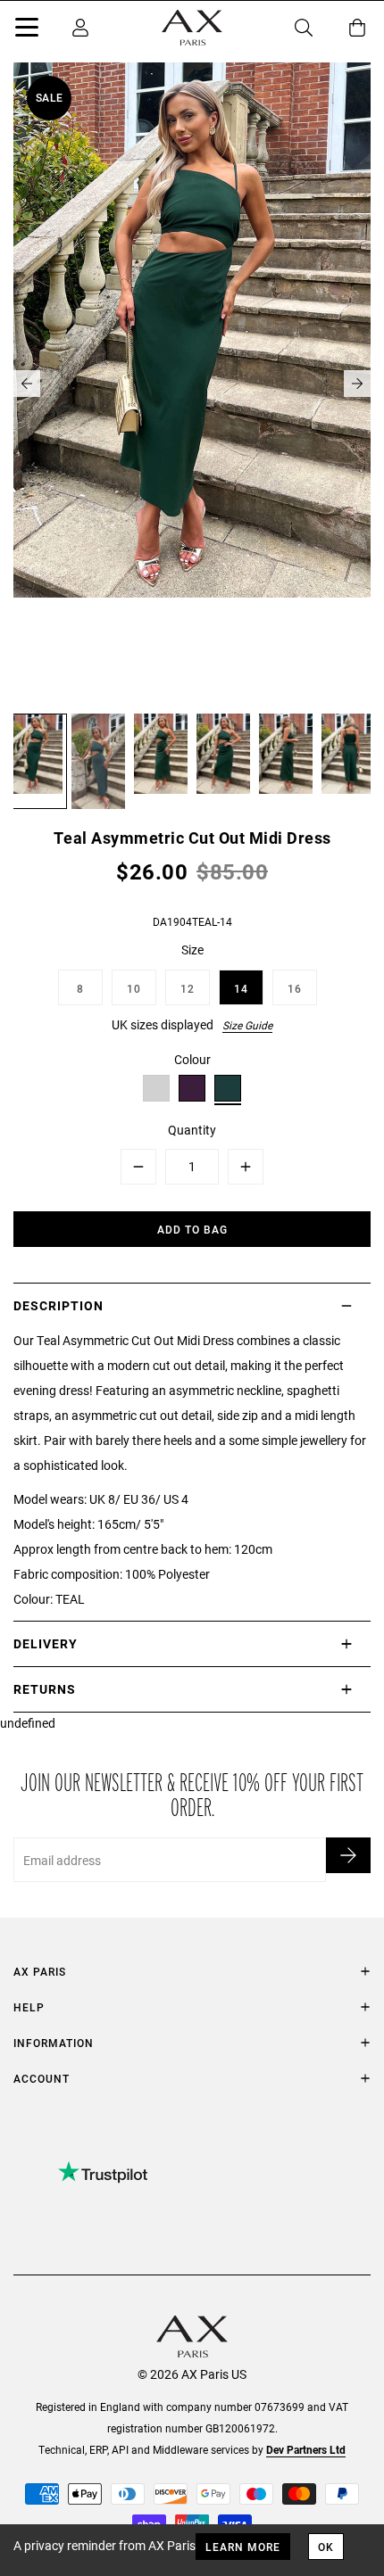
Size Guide (247, 1025)
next (357, 384)
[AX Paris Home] (192, 28)
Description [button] (58, 1305)
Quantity (192, 1130)
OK (326, 2547)
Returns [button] (45, 1689)
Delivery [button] (46, 1643)
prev (27, 384)
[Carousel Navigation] (192, 384)
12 (188, 988)
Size (192, 949)
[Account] (80, 28)
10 (134, 988)
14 (241, 988)
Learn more (243, 2547)
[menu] (27, 30)
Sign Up (348, 1855)
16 (295, 988)
